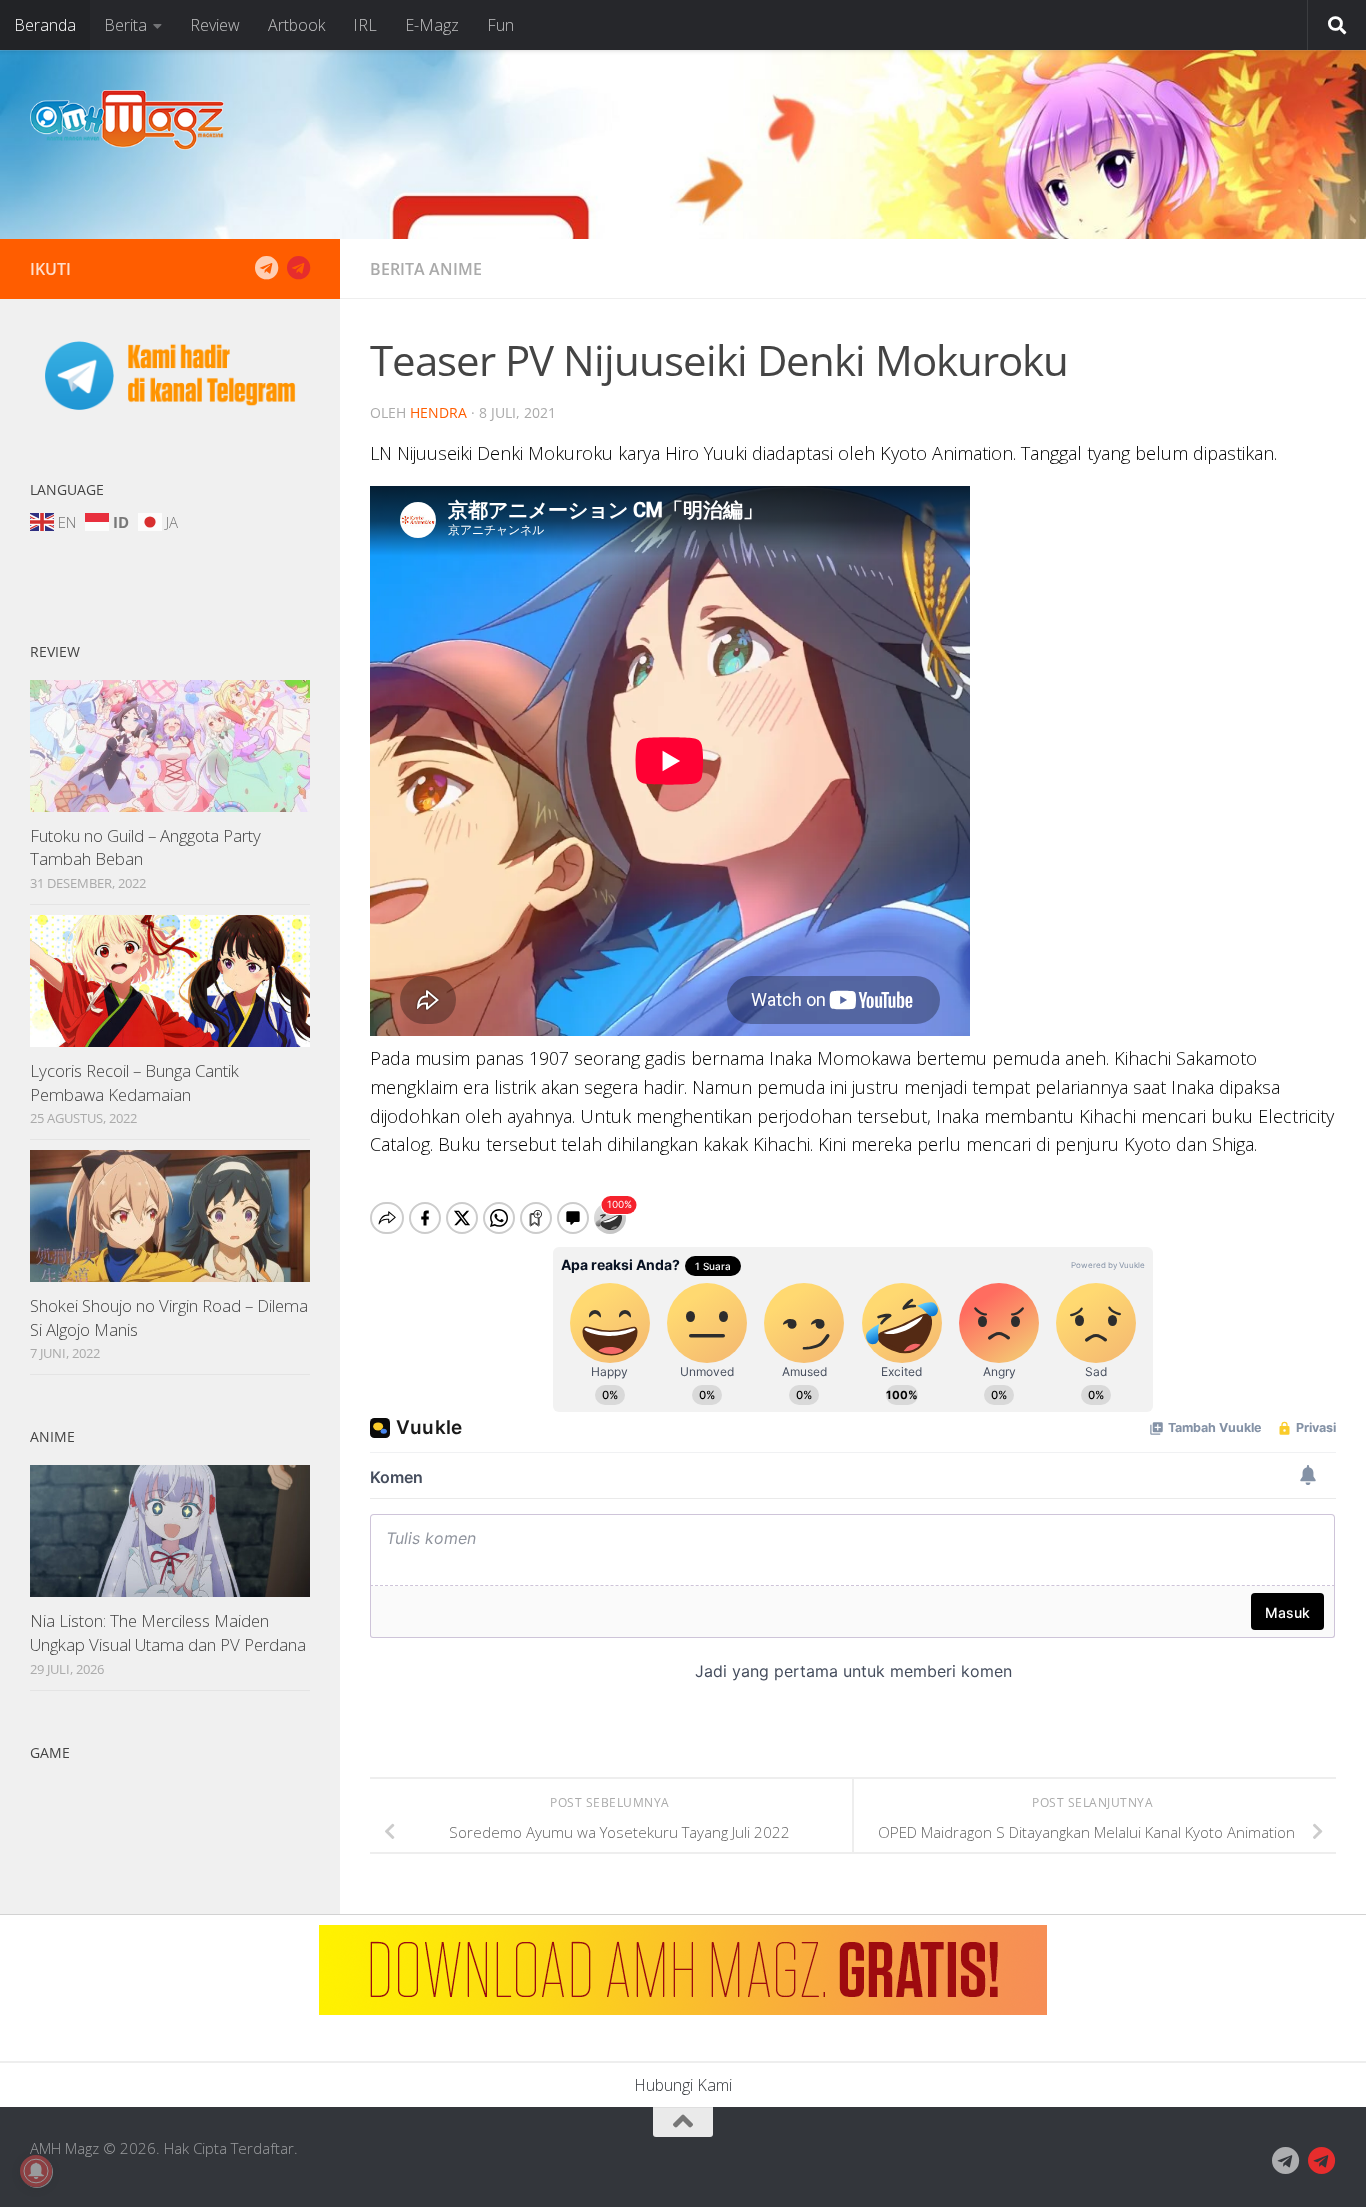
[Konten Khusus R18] (298, 268)
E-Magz (432, 25)
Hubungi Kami (683, 2085)
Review (215, 25)
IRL (365, 25)
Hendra (438, 412)
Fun (500, 25)
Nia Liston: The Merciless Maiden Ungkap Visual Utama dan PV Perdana (168, 1632)
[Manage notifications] (36, 2171)
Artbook (296, 25)
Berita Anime (426, 269)
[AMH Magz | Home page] (127, 120)
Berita (125, 25)
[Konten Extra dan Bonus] (266, 268)
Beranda (45, 25)
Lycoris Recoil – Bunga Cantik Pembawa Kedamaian (134, 1082)
